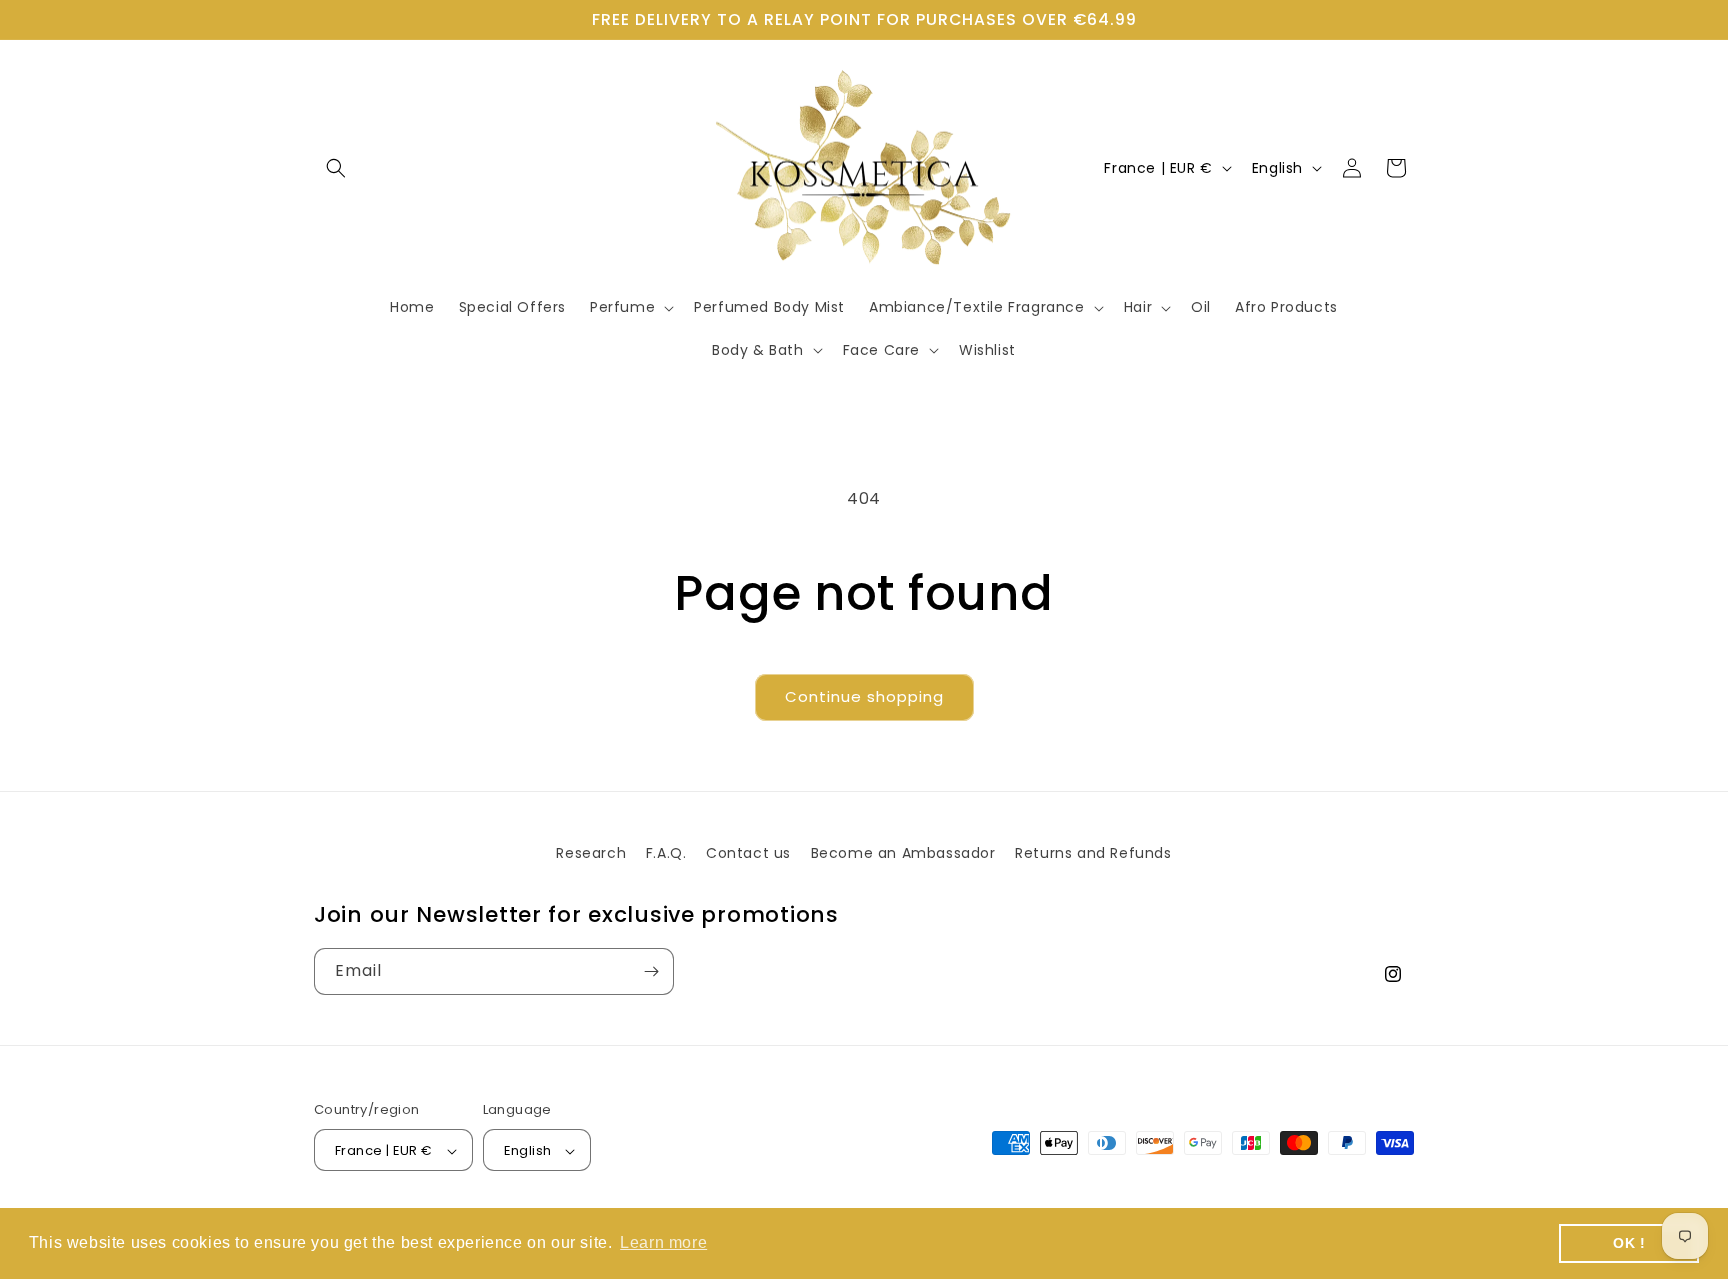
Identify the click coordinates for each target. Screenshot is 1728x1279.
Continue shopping (864, 696)
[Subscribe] (651, 971)
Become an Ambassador (903, 853)
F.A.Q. (666, 853)
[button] (336, 168)
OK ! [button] (1629, 1243)
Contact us (748, 853)
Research (591, 853)
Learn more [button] (663, 1242)
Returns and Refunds (1093, 853)
